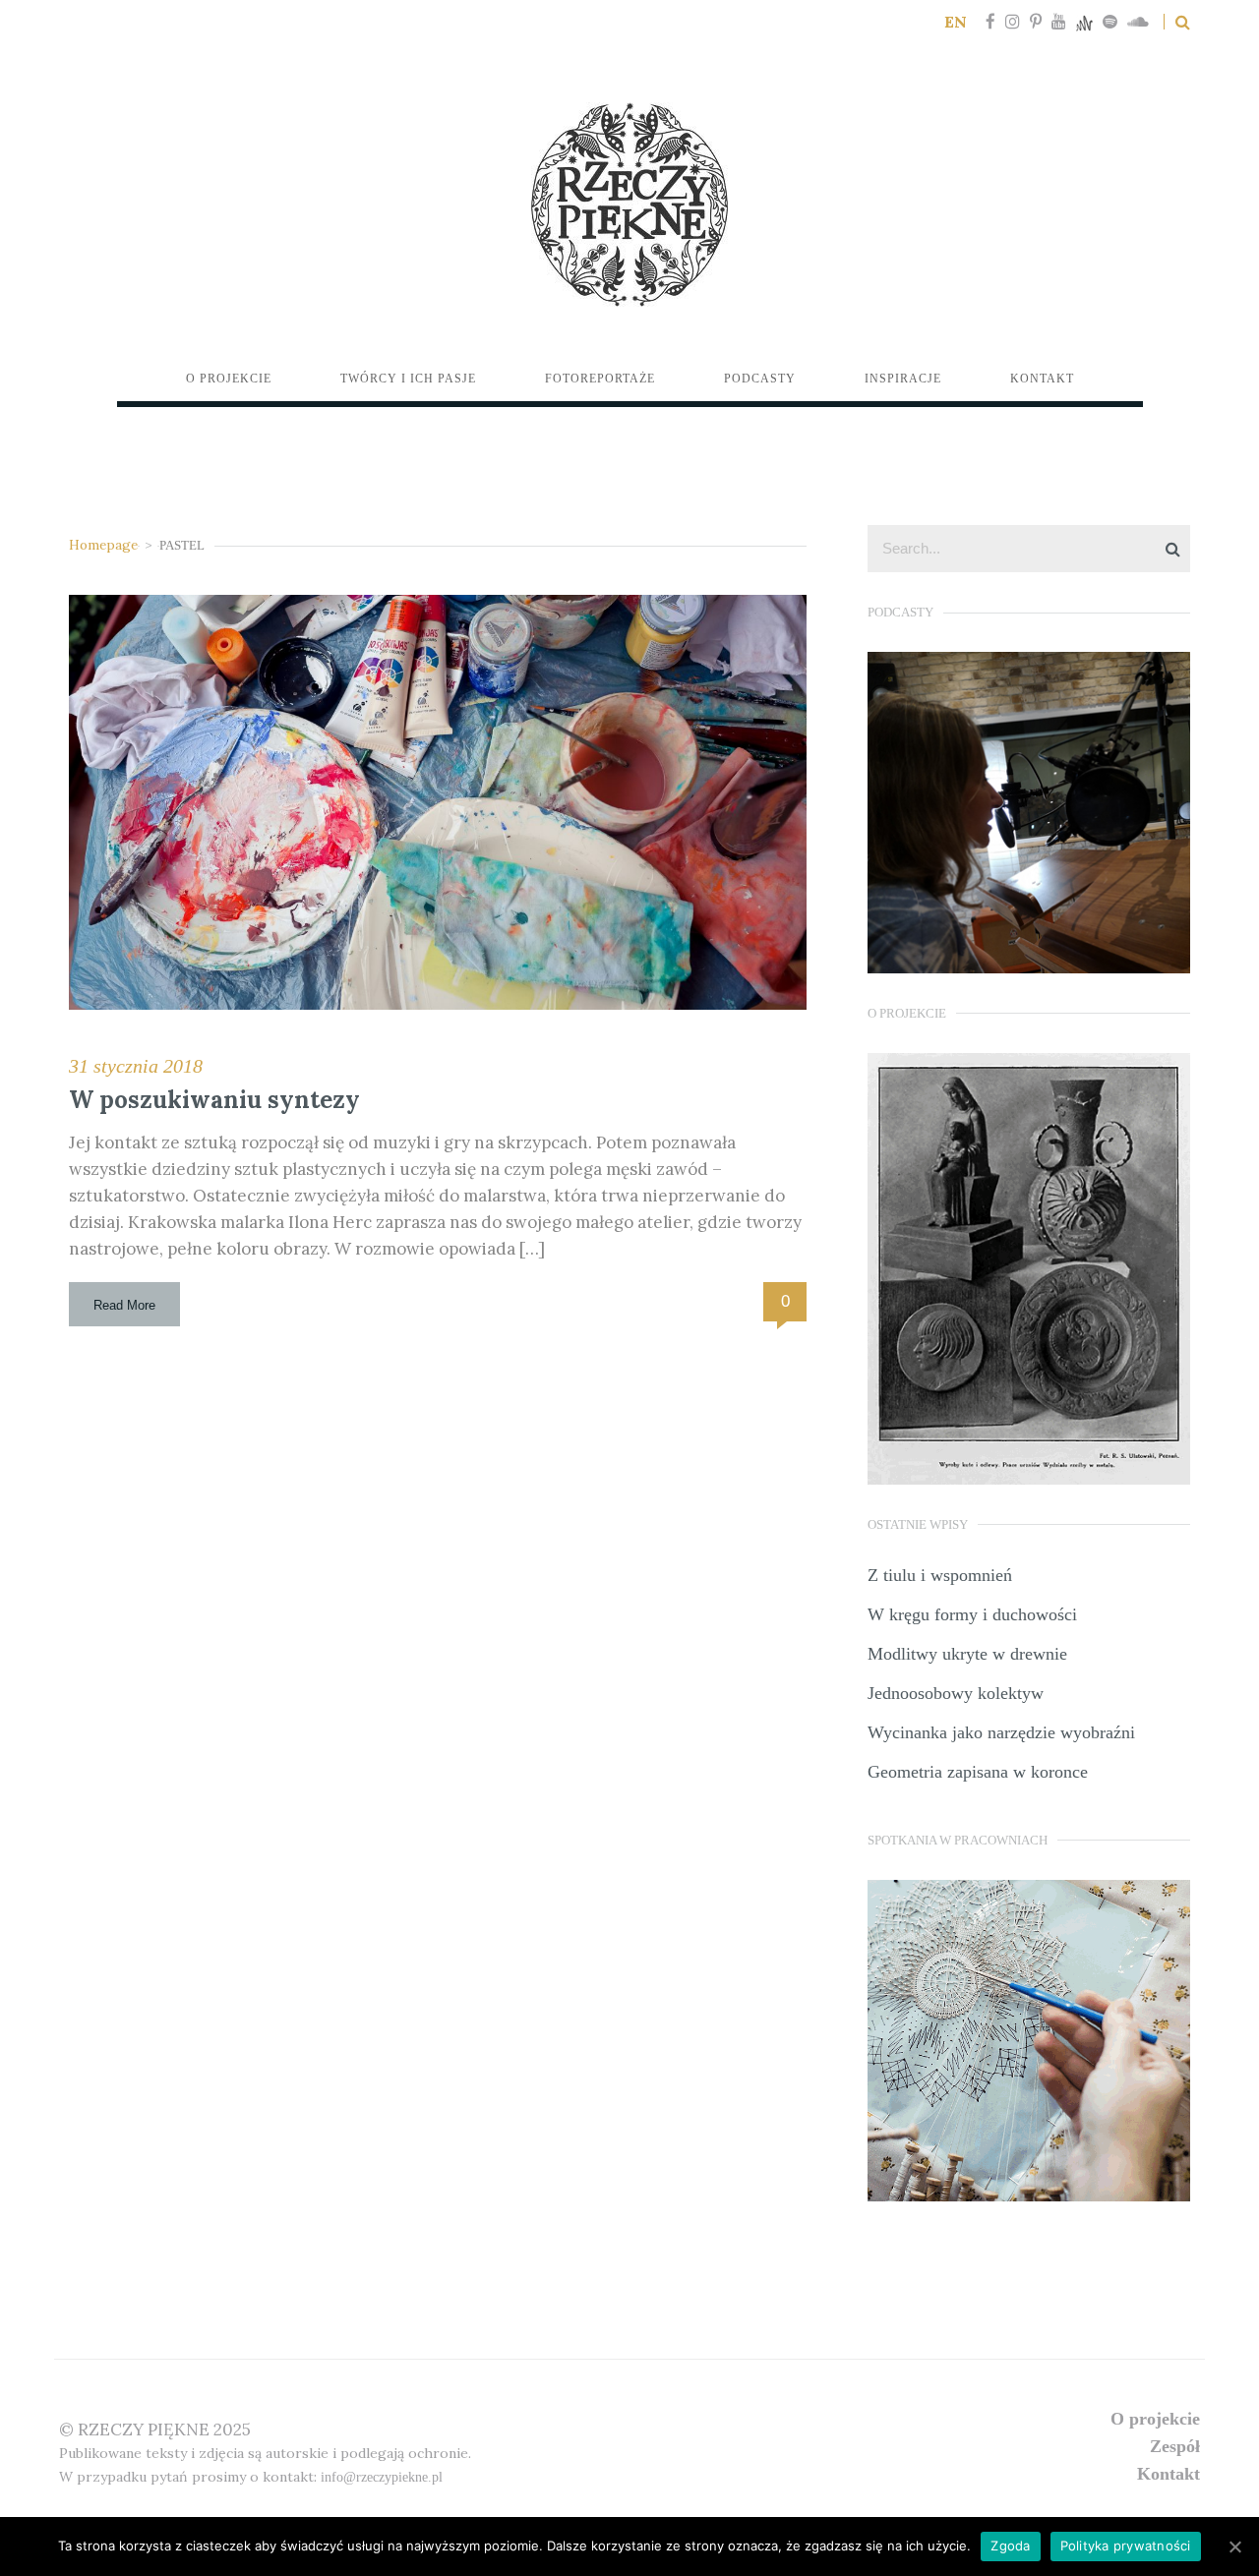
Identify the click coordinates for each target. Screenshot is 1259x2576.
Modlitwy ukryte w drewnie (967, 1654)
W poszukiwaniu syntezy (214, 1100)
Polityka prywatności (1126, 2546)
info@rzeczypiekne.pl (382, 2477)
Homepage (103, 545)
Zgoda (1010, 2546)
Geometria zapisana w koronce (978, 1772)
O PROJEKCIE (1155, 2419)
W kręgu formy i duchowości (972, 1614)
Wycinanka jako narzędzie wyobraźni (1001, 1732)
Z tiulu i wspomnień (940, 1575)
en (956, 22)
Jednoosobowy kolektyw (956, 1693)
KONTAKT (1169, 2474)
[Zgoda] (1234, 2547)
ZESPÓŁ (1175, 2446)
